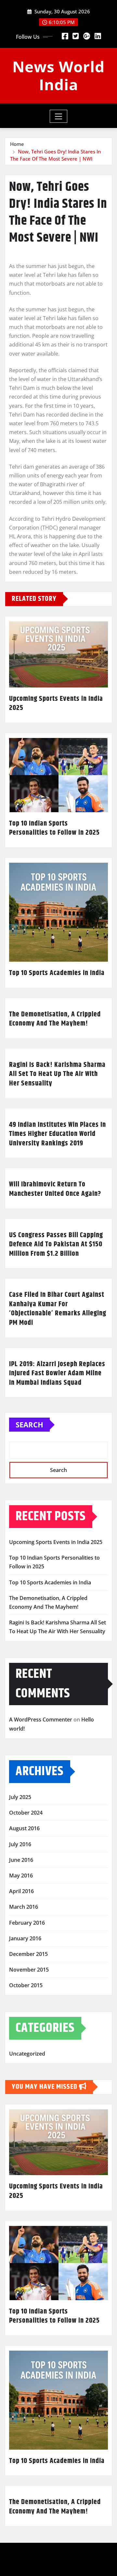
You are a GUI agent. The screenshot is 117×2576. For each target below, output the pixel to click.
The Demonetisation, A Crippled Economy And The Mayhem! (55, 1019)
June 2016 (21, 1860)
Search (29, 1424)
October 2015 (26, 1985)
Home (17, 144)
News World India (58, 75)
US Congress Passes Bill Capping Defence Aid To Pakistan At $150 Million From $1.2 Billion (56, 1245)
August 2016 (24, 1828)
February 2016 (27, 1923)
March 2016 (24, 1907)
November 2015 (29, 1970)
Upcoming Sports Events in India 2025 (56, 704)
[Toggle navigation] (59, 116)
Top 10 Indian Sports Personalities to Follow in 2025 (54, 828)
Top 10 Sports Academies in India (57, 973)
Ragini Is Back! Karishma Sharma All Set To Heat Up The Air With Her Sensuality (57, 1074)
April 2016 (21, 1891)
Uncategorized (27, 2054)
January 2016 (25, 1938)
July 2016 (20, 1844)
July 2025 (20, 1797)
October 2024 (26, 1813)
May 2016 (21, 1875)
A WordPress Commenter (41, 1720)
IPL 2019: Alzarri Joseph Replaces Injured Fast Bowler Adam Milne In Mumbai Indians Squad (57, 1373)
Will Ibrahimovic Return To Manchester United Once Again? (55, 1189)
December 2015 (28, 1954)
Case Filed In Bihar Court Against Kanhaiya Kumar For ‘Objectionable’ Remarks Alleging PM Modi (58, 1309)
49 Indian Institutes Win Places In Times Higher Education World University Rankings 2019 (58, 1134)
